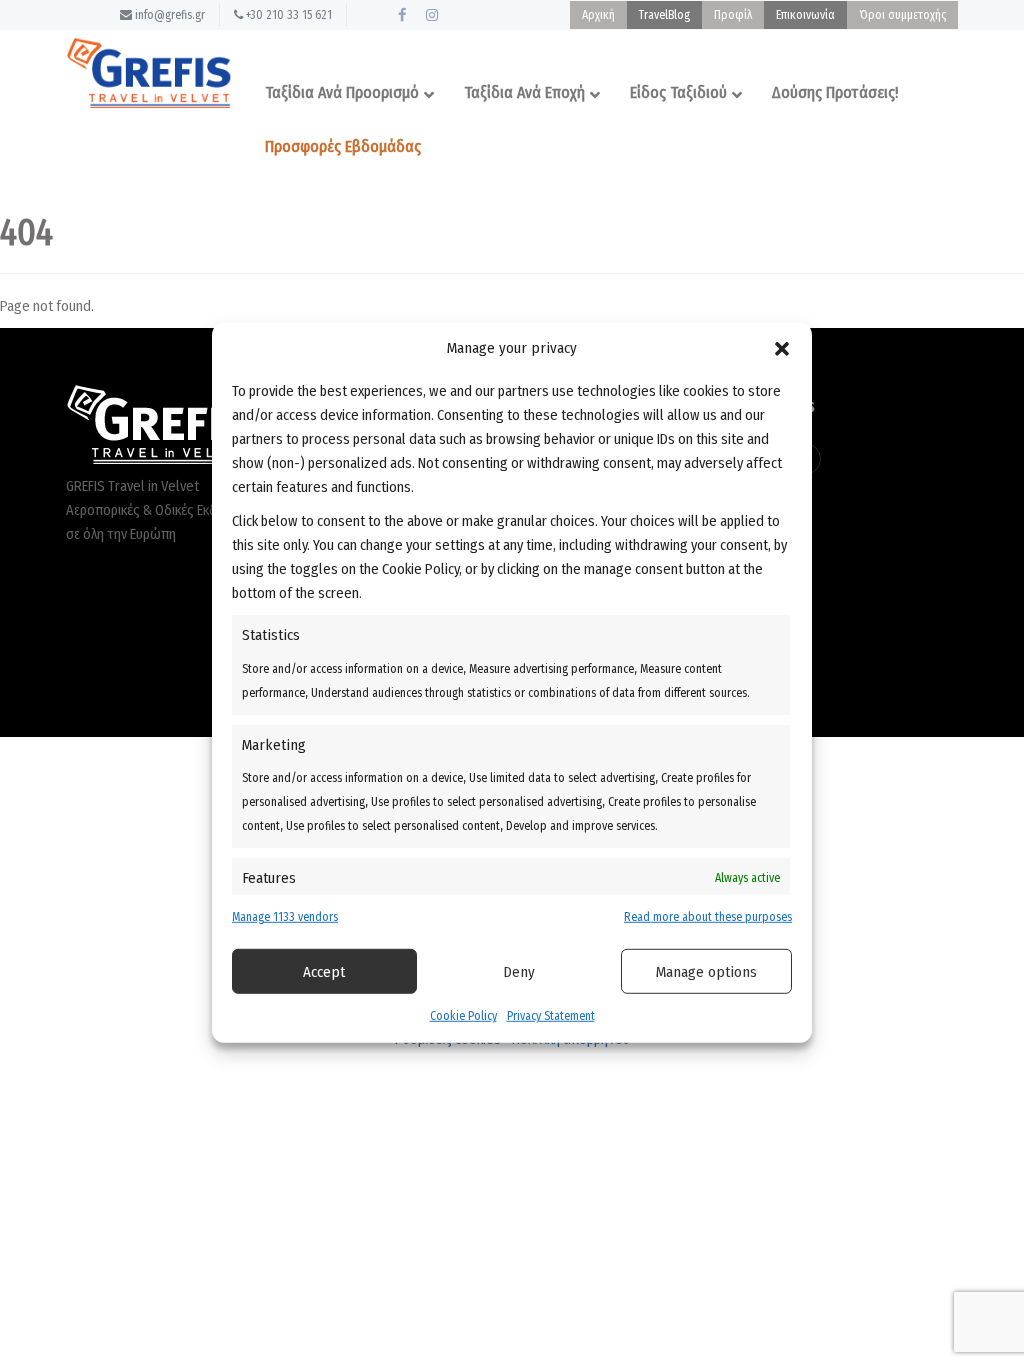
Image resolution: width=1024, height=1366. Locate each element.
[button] (782, 348)
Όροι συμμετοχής (902, 15)
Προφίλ (733, 15)
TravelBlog (664, 15)
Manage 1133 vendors (285, 917)
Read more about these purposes (708, 917)
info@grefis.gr (168, 15)
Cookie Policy (463, 1016)
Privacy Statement (551, 1016)
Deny (519, 972)
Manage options (706, 972)
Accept (324, 972)
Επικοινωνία (805, 15)
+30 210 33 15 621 (287, 15)
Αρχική (598, 15)
